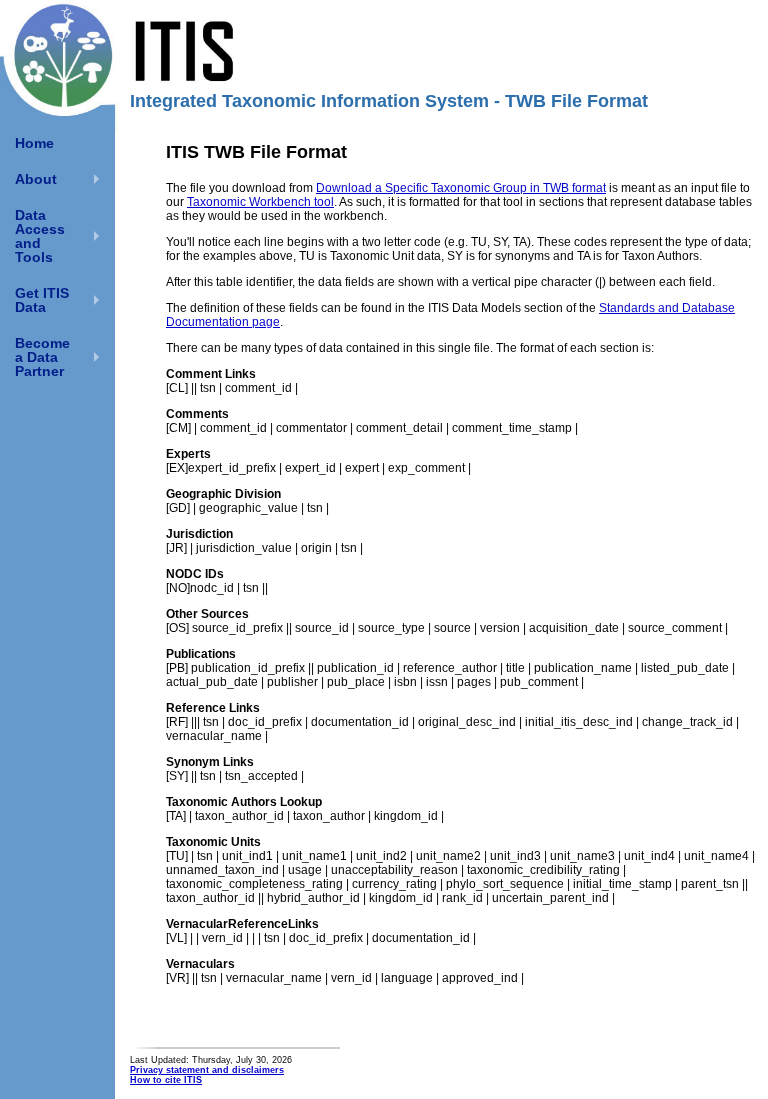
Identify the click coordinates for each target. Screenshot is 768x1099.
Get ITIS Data (42, 300)
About (36, 179)
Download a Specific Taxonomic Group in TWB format (461, 188)
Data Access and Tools (40, 236)
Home (34, 143)
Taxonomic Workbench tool (260, 202)
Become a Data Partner (42, 357)
